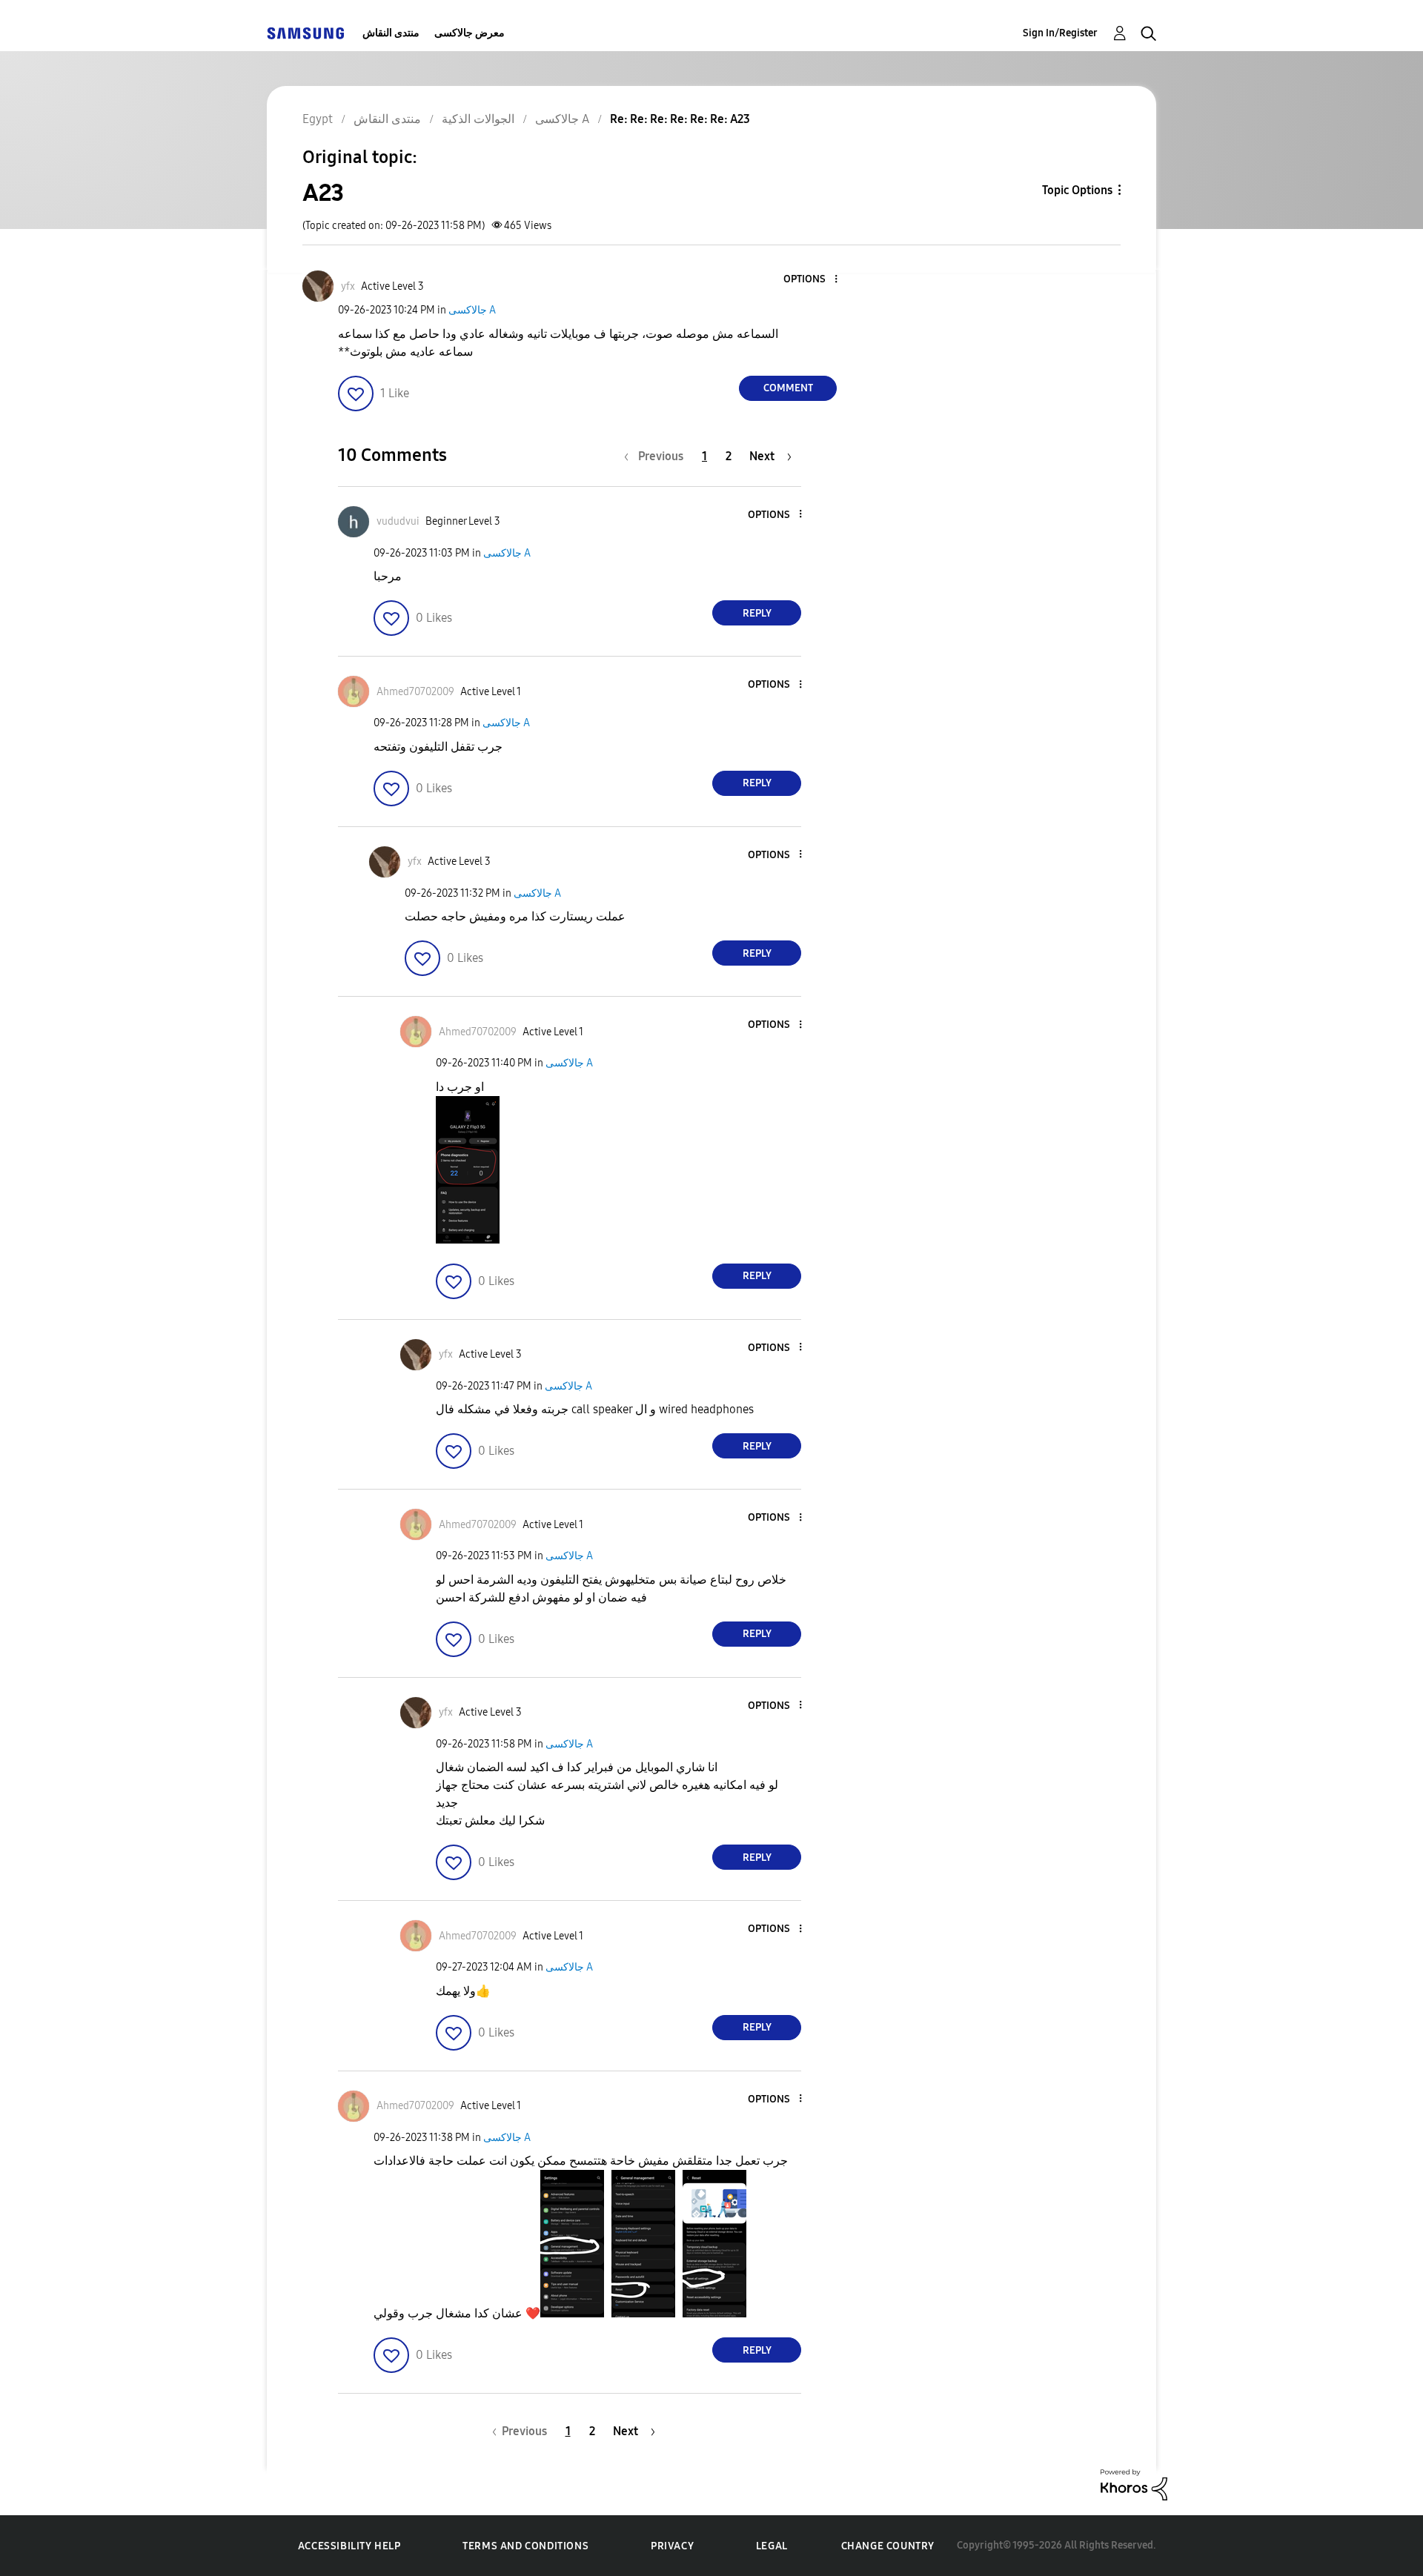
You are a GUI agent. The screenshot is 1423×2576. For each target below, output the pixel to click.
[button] (812, 280)
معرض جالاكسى (470, 33)
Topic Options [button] (1077, 190)
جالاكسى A (472, 310)
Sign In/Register (1060, 33)
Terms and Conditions (525, 2546)
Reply (757, 613)
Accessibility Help (349, 2546)
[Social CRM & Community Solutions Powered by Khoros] (1134, 2484)
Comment (788, 388)
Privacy (672, 2546)
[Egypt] (305, 33)
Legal (772, 2546)
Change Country (888, 2546)
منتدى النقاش (391, 33)
